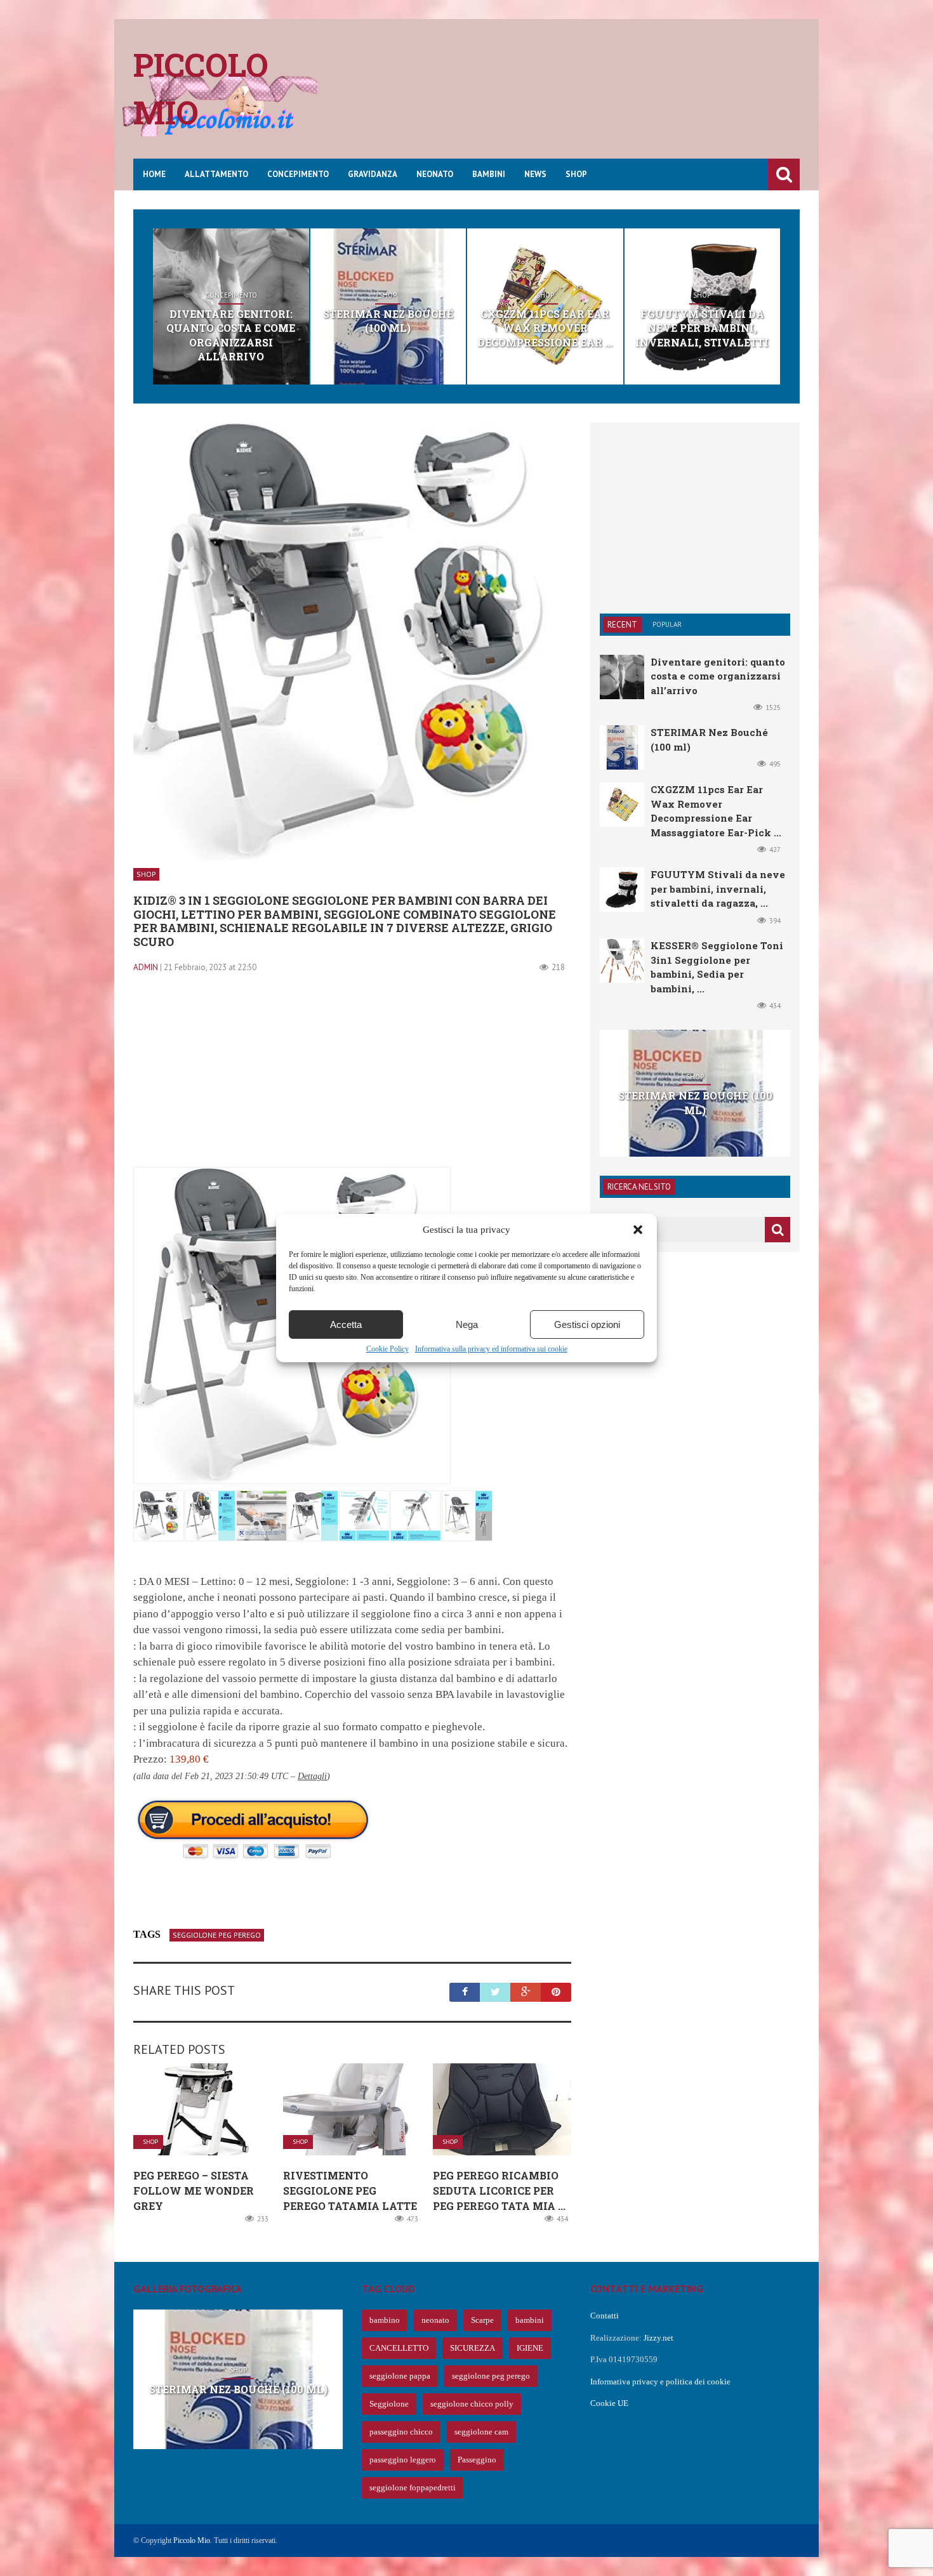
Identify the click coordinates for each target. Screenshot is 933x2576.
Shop (576, 174)
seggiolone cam (481, 2432)
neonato (435, 2320)
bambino (385, 2320)
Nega (467, 1324)
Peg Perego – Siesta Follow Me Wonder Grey (194, 2191)
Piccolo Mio (192, 2540)
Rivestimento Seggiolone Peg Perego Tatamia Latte (350, 2191)
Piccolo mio (201, 89)
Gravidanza (373, 174)
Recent (622, 625)
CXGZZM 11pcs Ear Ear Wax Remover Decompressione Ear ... (545, 328)
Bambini (489, 174)
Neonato (435, 174)
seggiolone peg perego (217, 1935)
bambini (530, 2320)
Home (154, 174)
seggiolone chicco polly (472, 2404)
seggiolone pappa (400, 2376)
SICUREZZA (473, 2348)
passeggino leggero (403, 2460)
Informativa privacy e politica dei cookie (660, 2382)
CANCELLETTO (399, 2348)
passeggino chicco (401, 2432)
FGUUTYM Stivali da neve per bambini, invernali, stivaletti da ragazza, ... (718, 889)
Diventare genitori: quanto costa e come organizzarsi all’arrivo (231, 335)
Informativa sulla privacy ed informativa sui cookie (491, 1349)
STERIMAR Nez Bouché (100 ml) (388, 321)
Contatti (605, 2316)
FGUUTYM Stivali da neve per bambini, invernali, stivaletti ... (702, 335)
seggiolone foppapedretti (413, 2487)
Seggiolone (389, 2404)
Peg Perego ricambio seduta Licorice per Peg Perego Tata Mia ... (499, 2191)
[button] (638, 1230)
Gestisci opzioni (587, 1324)
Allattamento (216, 174)
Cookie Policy (387, 1349)
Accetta (346, 1324)
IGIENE (530, 2348)
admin (146, 967)
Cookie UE (609, 2403)
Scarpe (482, 2320)
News (535, 174)
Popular (667, 624)
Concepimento (298, 174)
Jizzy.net (658, 2338)
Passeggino (477, 2460)
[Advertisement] (569, 98)
